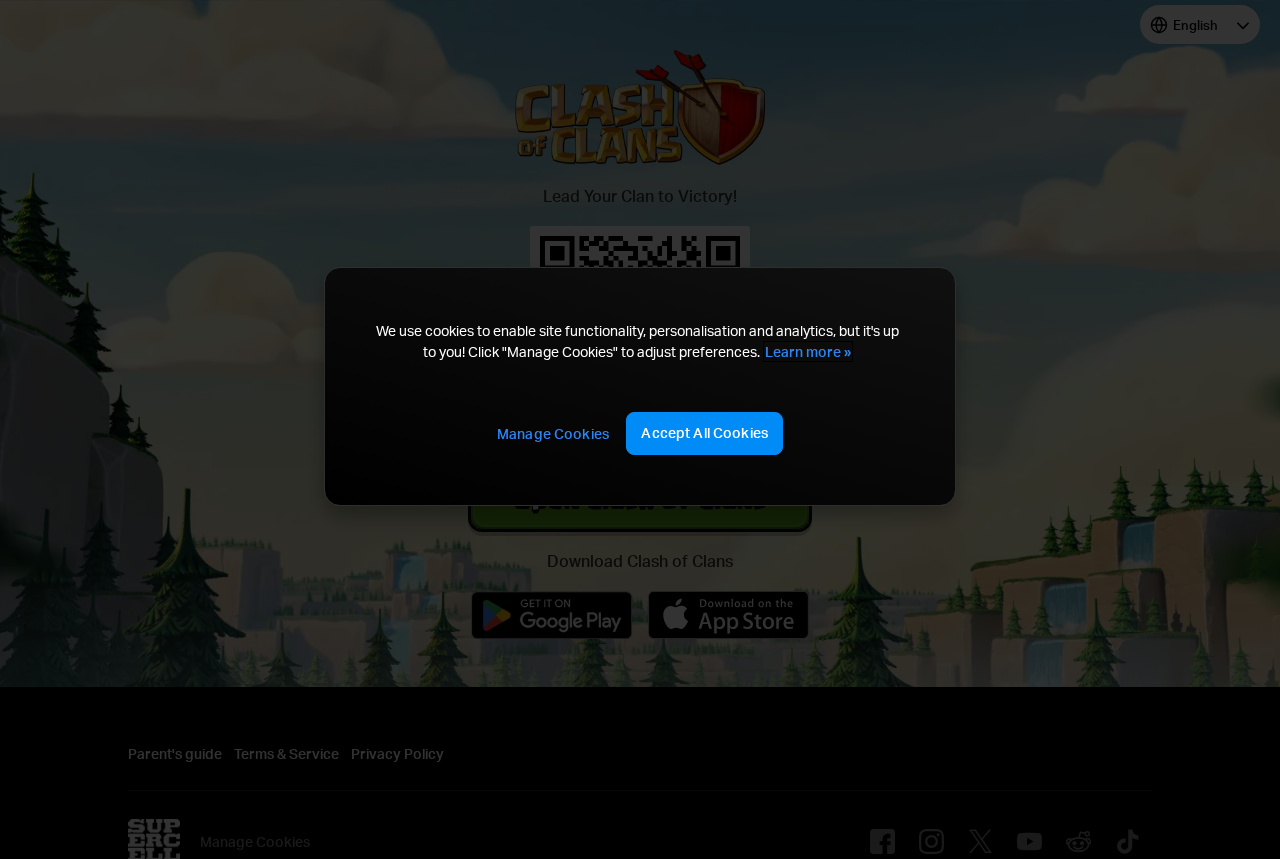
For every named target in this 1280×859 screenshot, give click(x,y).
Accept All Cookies (704, 432)
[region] (640, 386)
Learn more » (808, 351)
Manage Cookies (553, 433)
